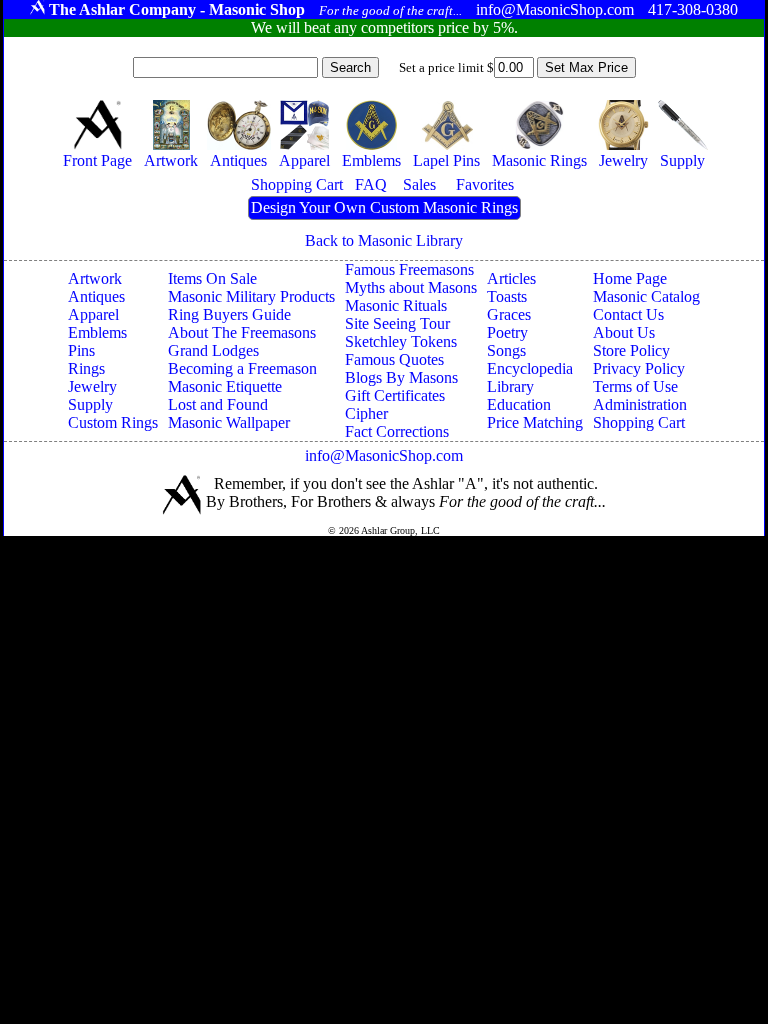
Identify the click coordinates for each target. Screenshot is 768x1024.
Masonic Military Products (251, 296)
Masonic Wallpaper (229, 422)
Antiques (96, 296)
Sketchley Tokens (401, 341)
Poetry (507, 332)
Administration (640, 404)
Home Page (630, 278)
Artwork (95, 278)
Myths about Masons (411, 287)
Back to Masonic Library (384, 240)
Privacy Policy (639, 368)
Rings (86, 368)
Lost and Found (218, 404)
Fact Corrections (397, 431)
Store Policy (631, 350)
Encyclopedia (530, 368)
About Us (624, 332)
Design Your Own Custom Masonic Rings (384, 207)
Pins (81, 350)
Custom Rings (113, 422)
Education (519, 404)
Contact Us (628, 314)
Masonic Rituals (396, 305)
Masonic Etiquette (225, 386)
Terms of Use (635, 386)
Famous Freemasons (409, 269)
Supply (90, 404)
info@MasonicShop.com (384, 455)
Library (510, 386)
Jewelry (92, 386)
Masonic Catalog (646, 296)
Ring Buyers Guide (229, 314)
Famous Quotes (394, 359)
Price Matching (535, 422)
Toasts (507, 296)
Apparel (93, 314)
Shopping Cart (639, 422)
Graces (509, 314)
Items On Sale (212, 278)
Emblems (97, 332)
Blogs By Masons (401, 377)
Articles (511, 278)
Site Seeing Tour (397, 323)
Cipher (366, 413)
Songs (506, 350)
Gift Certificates (395, 395)
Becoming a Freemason (242, 368)
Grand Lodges (213, 350)
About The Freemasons (242, 332)
